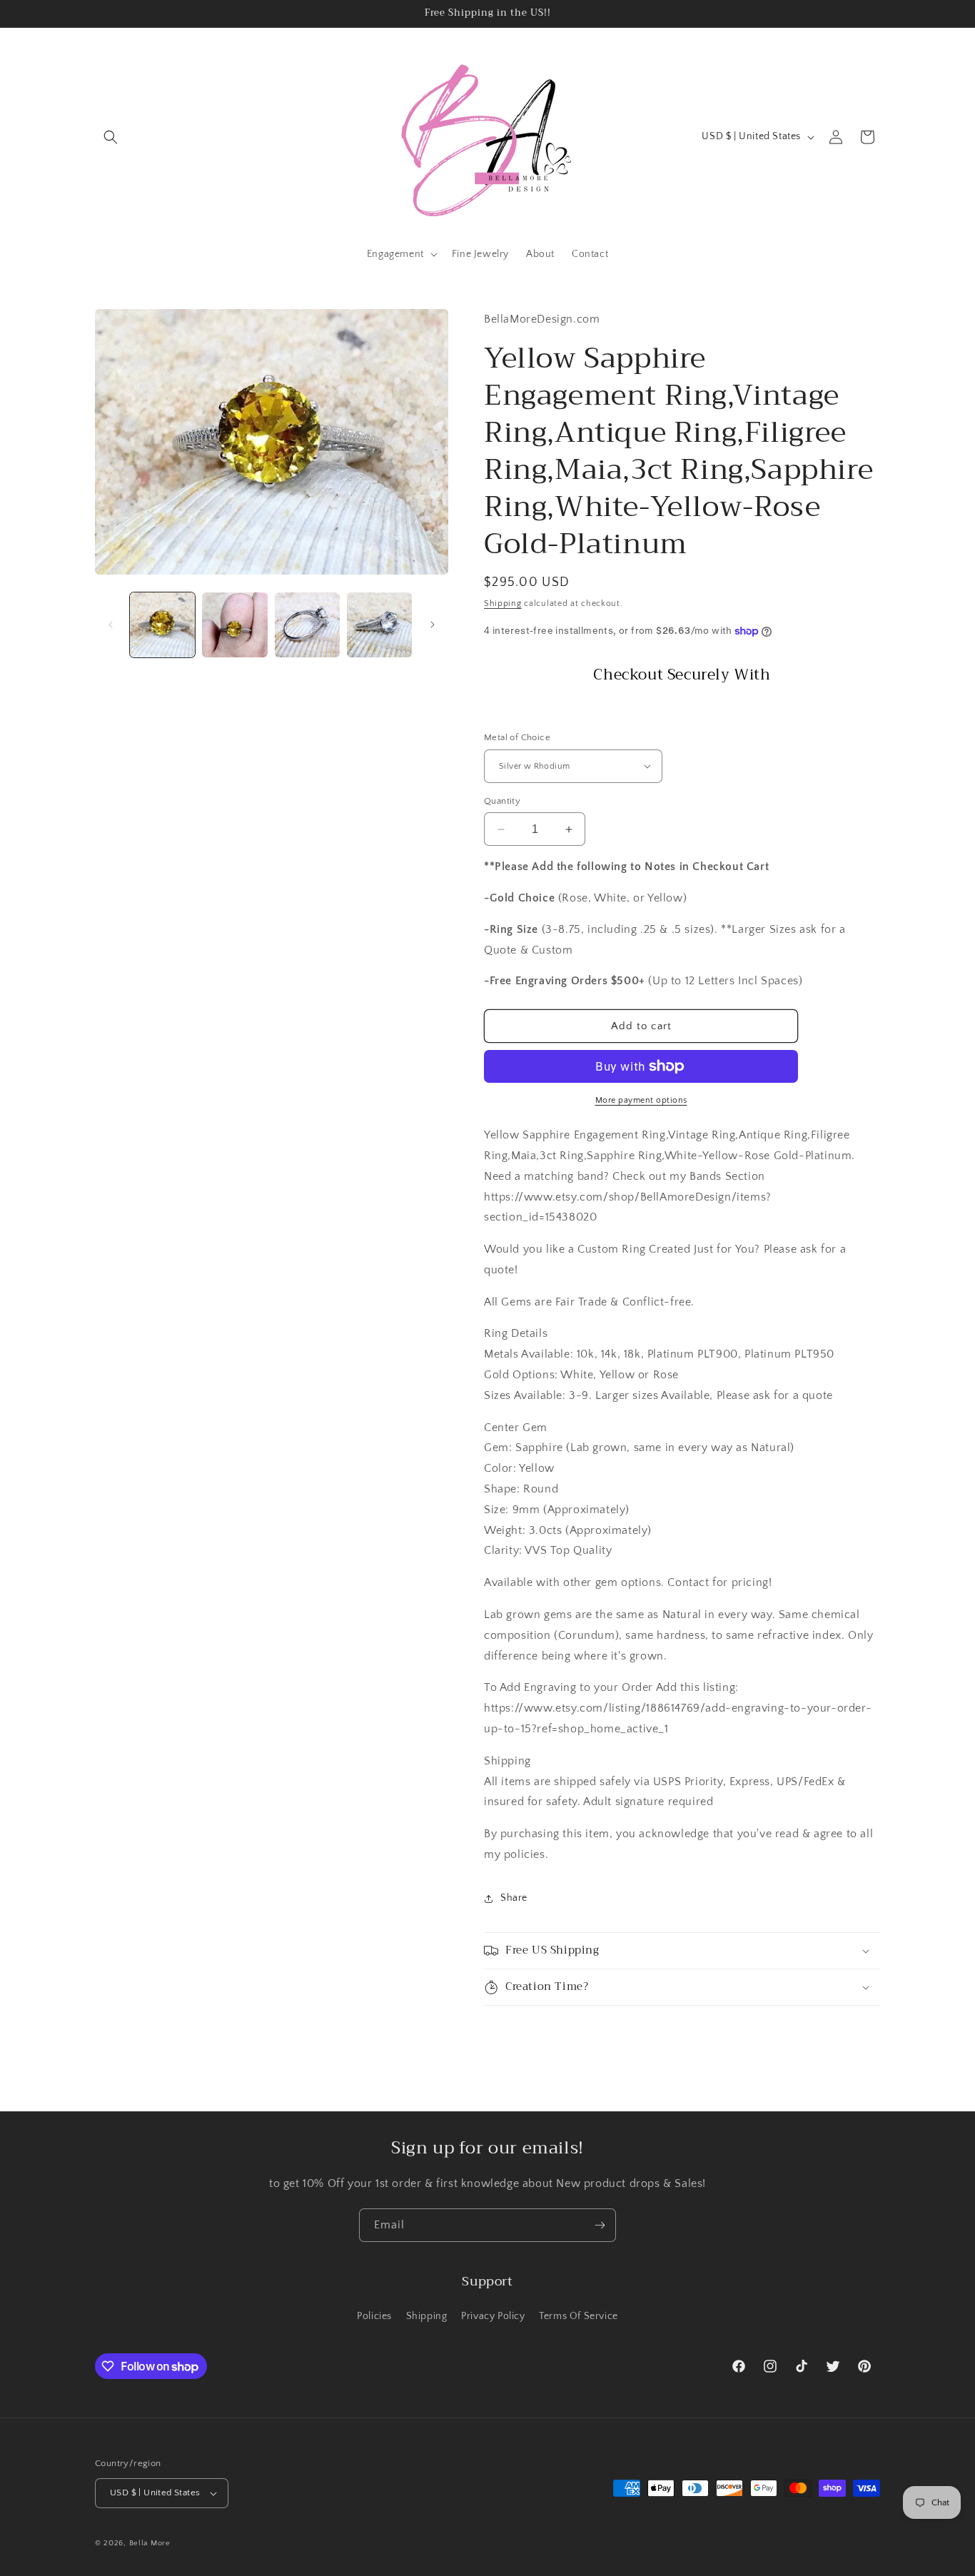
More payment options (641, 1100)
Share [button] (514, 1898)
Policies (374, 2316)
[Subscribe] (600, 2225)
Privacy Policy (493, 2316)
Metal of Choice (517, 737)
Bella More (150, 2543)
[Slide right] (433, 625)
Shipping (503, 603)
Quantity (502, 801)
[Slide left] (111, 625)
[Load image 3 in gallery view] (307, 625)
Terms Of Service (579, 2316)
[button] (111, 137)
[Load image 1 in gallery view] (162, 625)
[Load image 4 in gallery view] (379, 625)
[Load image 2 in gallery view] (234, 625)
